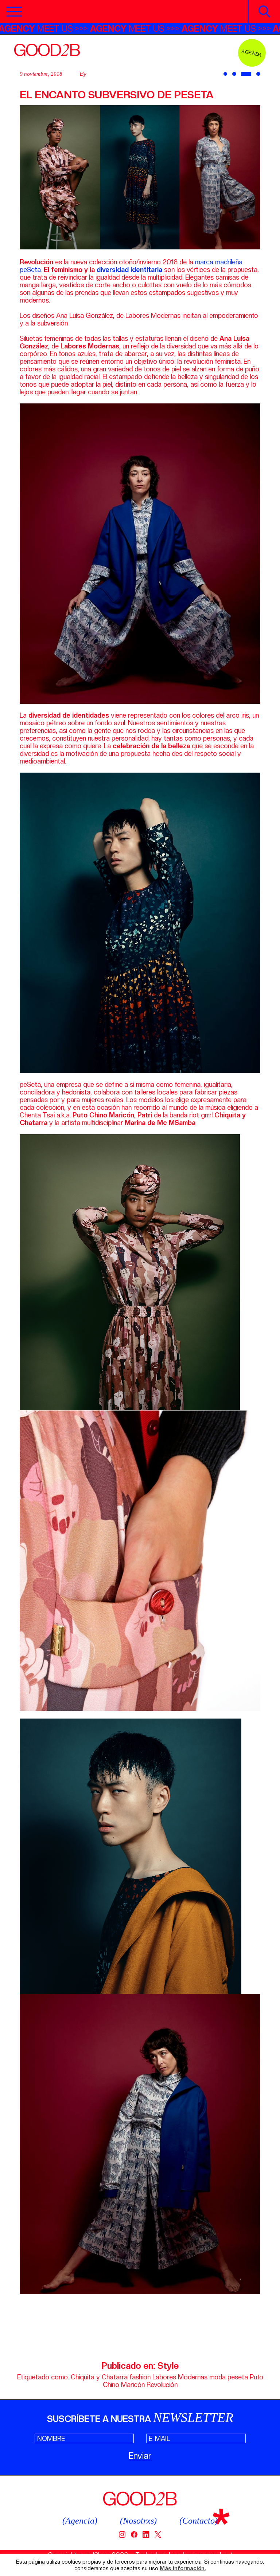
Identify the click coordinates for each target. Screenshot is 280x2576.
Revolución (162, 2385)
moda (217, 2377)
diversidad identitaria (129, 270)
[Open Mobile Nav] (14, 12)
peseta (238, 2377)
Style (168, 2366)
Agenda (252, 53)
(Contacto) (199, 2521)
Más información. (183, 2569)
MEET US (98, 29)
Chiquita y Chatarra (99, 2377)
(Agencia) (80, 2521)
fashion (140, 2377)
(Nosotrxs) (138, 2521)
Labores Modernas (180, 2377)
